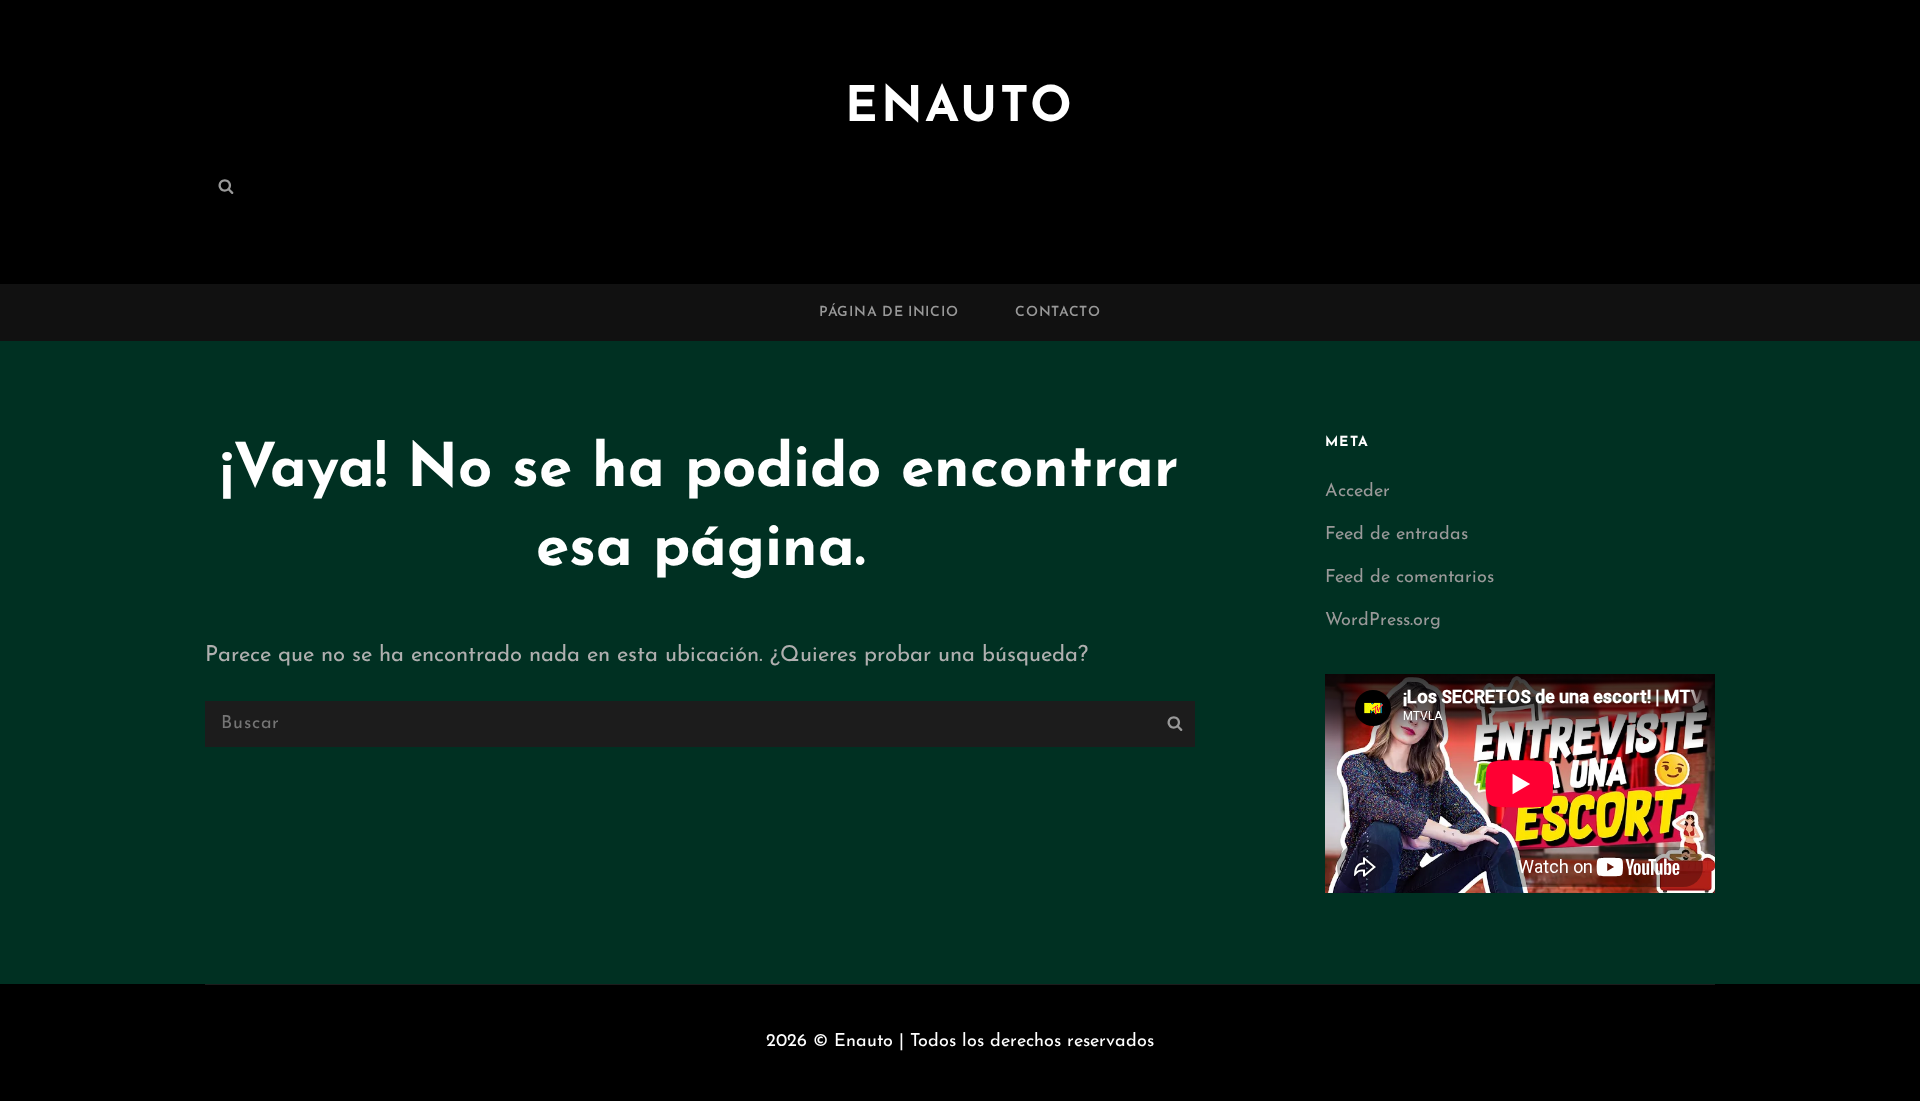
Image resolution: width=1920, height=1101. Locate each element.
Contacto (1058, 312)
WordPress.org (1383, 621)
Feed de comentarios (1409, 578)
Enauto (960, 108)
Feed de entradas (1396, 535)
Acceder (1357, 492)
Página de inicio (888, 312)
